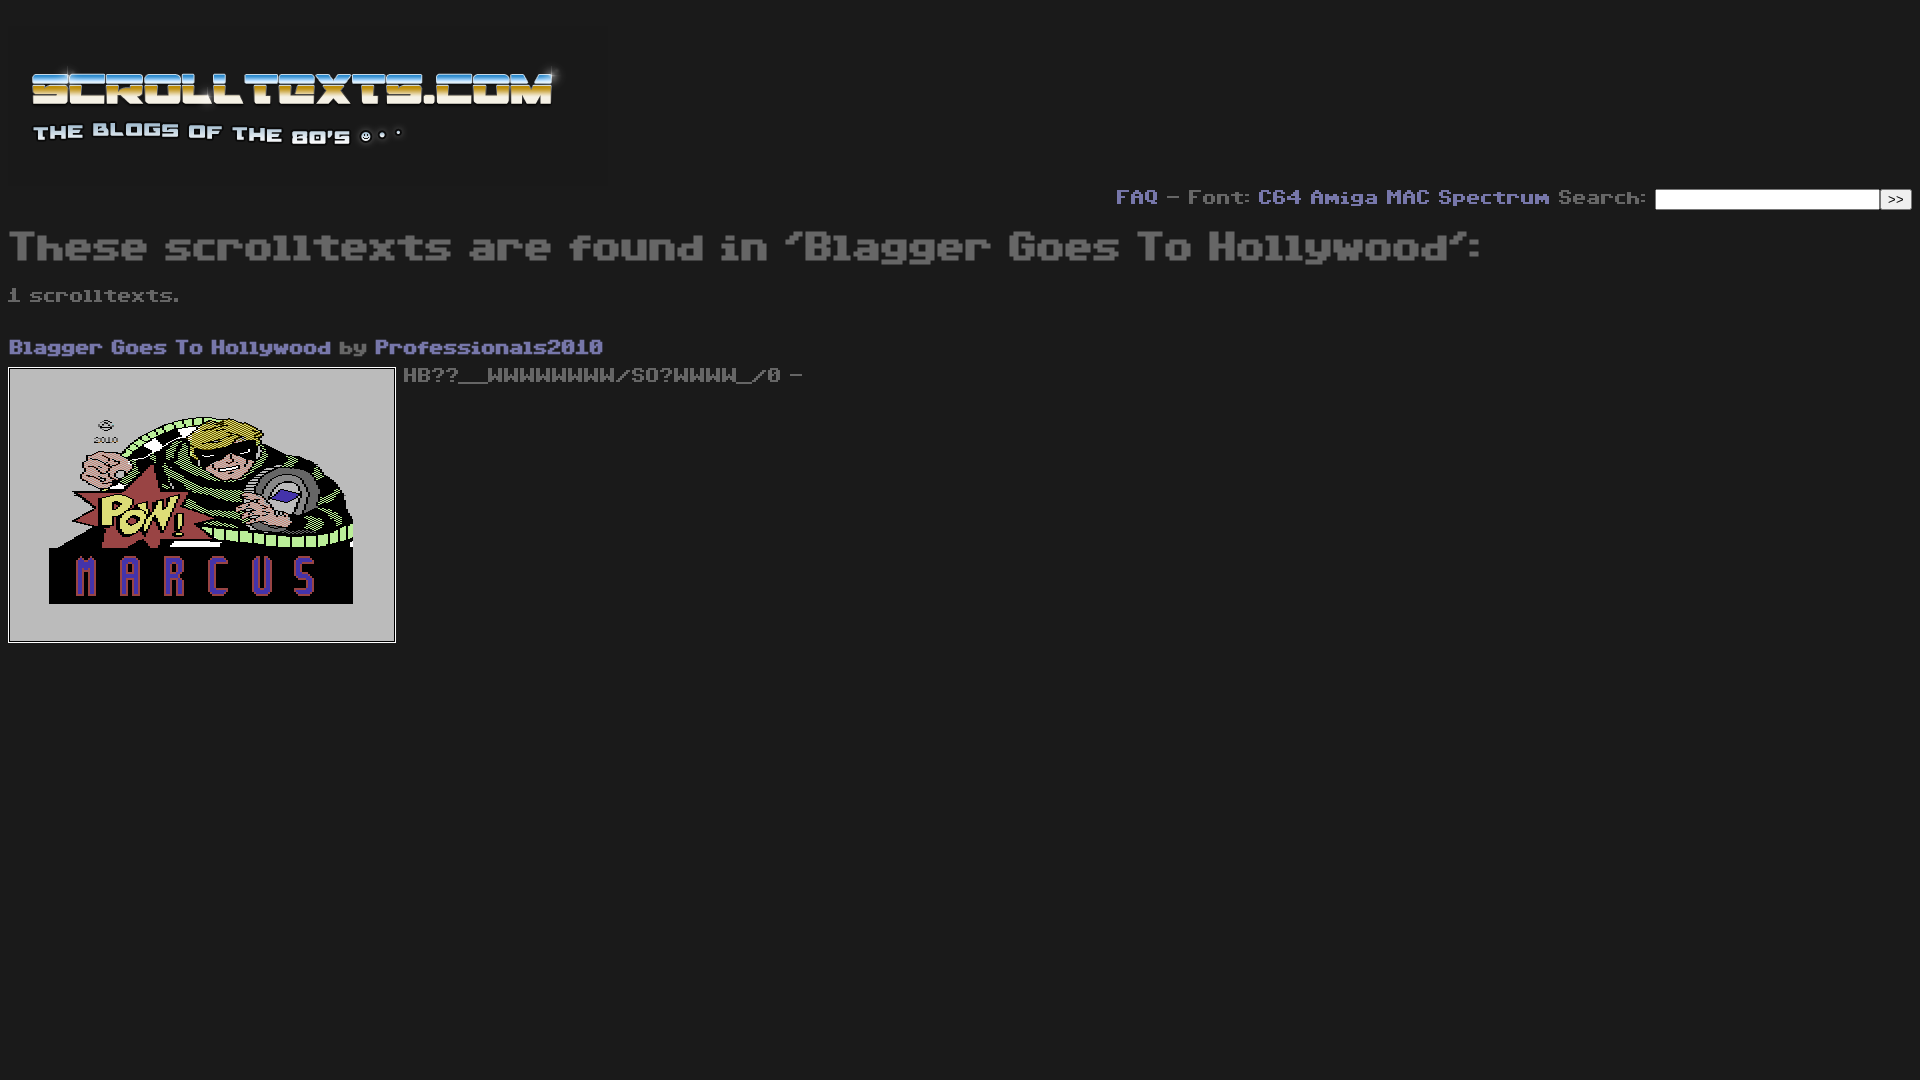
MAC (1409, 198)
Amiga (1345, 198)
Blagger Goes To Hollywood (171, 348)
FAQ (1138, 198)
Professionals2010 (490, 348)
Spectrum (1495, 198)
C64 (1281, 198)
